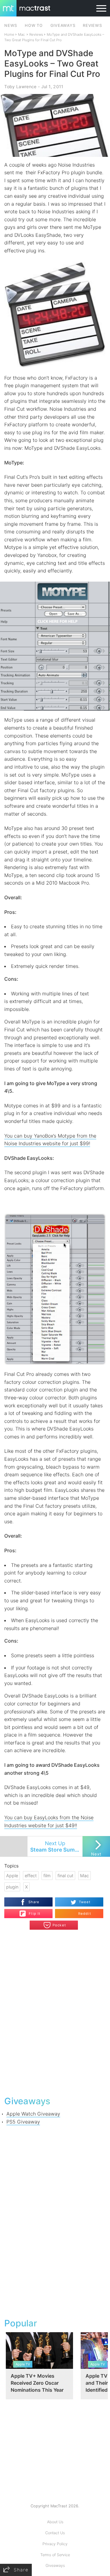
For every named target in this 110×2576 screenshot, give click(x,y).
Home (9, 34)
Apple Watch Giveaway (33, 2114)
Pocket (59, 1925)
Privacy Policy (55, 2544)
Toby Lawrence (20, 87)
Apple (12, 1876)
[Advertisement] (55, 2220)
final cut (65, 1876)
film (47, 1876)
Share (34, 1902)
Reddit (85, 1914)
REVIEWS (92, 25)
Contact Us (55, 2533)
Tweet (85, 1902)
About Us (55, 2522)
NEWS (11, 25)
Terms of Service (55, 2555)
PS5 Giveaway (23, 2122)
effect (31, 1876)
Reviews (36, 34)
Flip (31, 1911)
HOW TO (34, 25)
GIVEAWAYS (63, 25)
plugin (12, 1887)
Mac (21, 34)
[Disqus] (55, 2012)
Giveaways (55, 2565)
